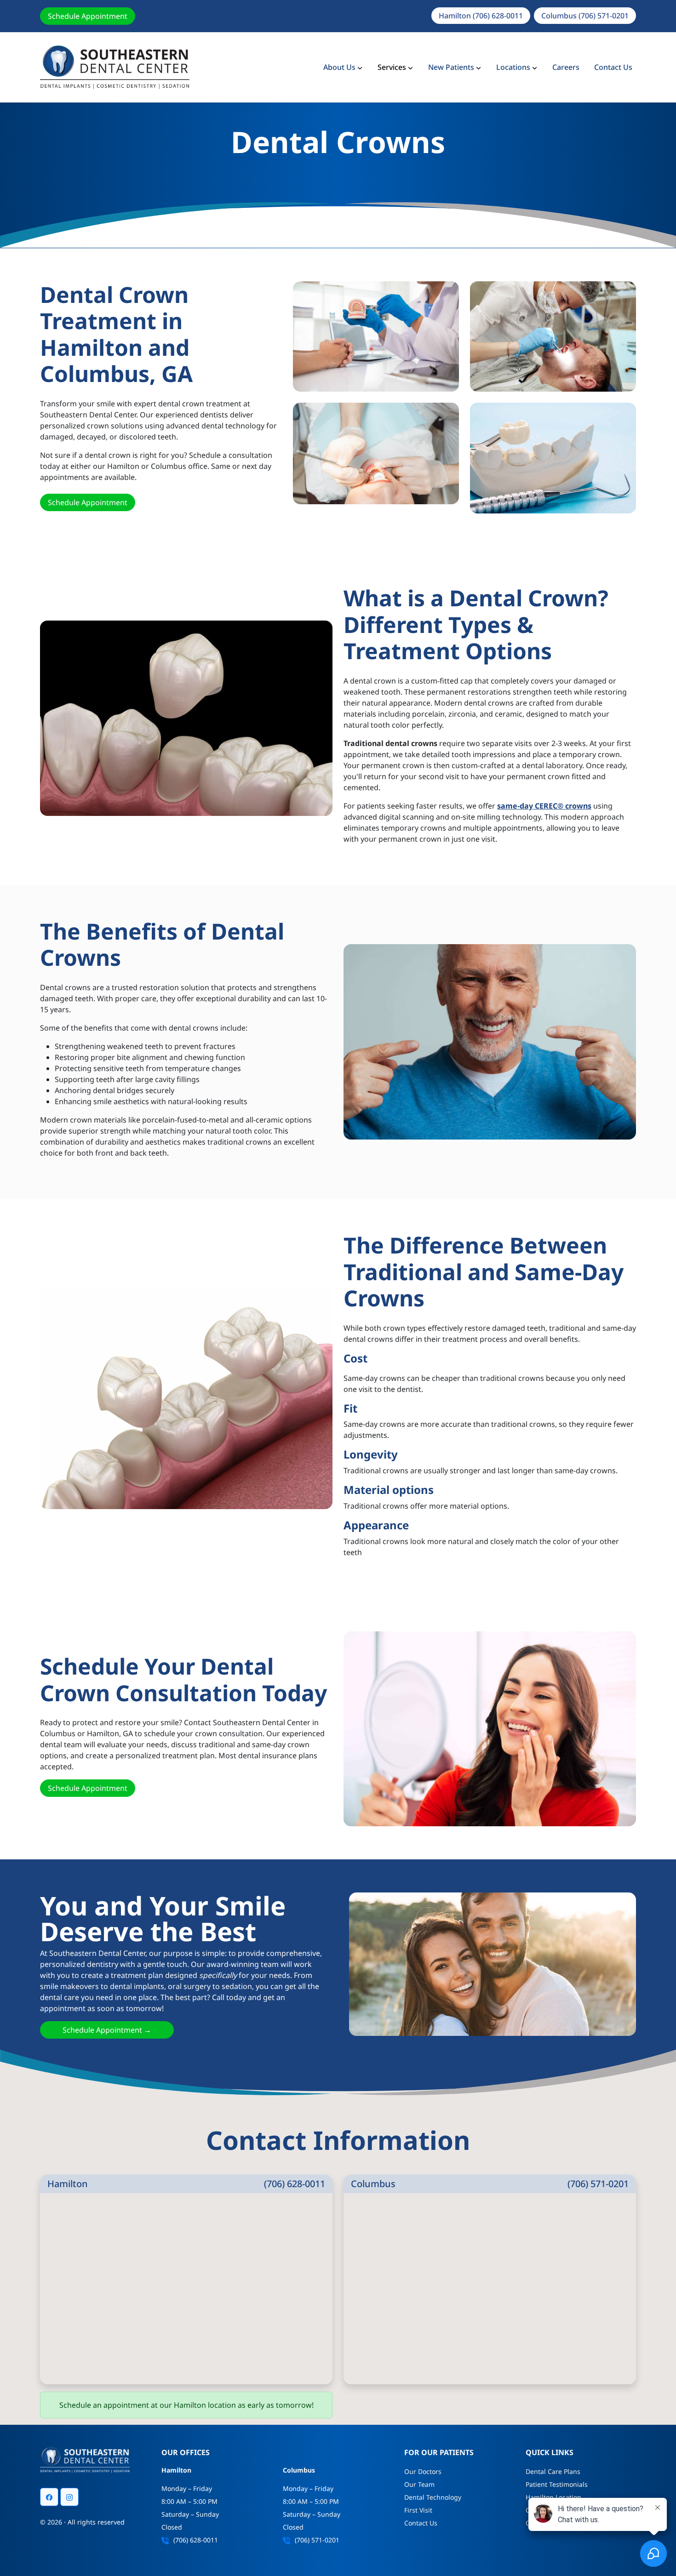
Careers (566, 67)
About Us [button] (339, 67)
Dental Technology (433, 2497)
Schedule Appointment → (107, 2030)
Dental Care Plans (553, 2471)
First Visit (418, 2510)
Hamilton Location (553, 2497)
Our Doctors (423, 2471)
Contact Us (613, 67)
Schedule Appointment (88, 16)
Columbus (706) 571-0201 (585, 16)
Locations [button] (513, 67)
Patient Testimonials (557, 2484)
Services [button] (392, 67)
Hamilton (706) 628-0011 (481, 16)
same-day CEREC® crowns (544, 806)
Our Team (419, 2484)
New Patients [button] (451, 67)
